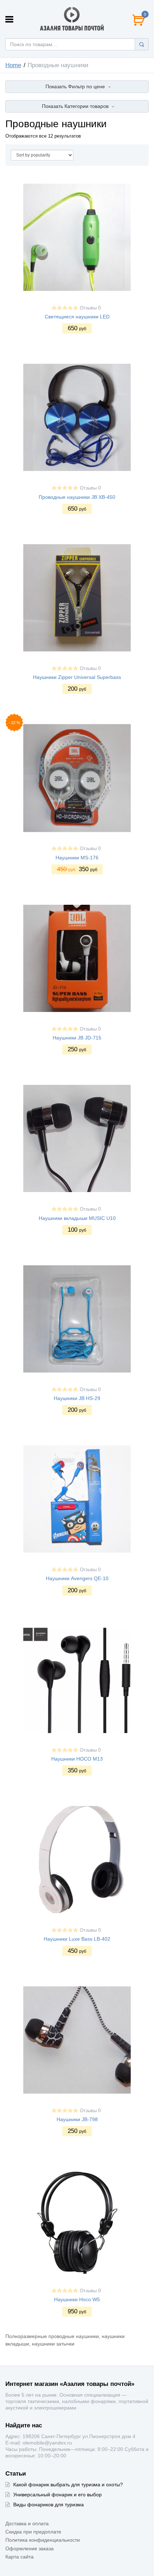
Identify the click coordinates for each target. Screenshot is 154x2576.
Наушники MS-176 (77, 858)
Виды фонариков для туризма (49, 2505)
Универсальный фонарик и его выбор (57, 2495)
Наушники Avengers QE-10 (77, 1578)
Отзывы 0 (90, 308)
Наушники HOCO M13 (77, 1759)
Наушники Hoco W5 (77, 2299)
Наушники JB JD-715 (77, 1038)
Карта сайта (20, 2557)
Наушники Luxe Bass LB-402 (77, 1939)
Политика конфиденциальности (43, 2540)
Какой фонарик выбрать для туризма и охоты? (68, 2485)
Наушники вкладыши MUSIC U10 (77, 1218)
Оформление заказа (30, 2548)
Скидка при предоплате (33, 2532)
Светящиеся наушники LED (77, 317)
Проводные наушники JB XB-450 (77, 497)
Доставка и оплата (27, 2523)
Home (13, 65)
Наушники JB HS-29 (77, 1398)
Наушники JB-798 (77, 2119)
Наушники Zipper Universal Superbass (77, 677)
